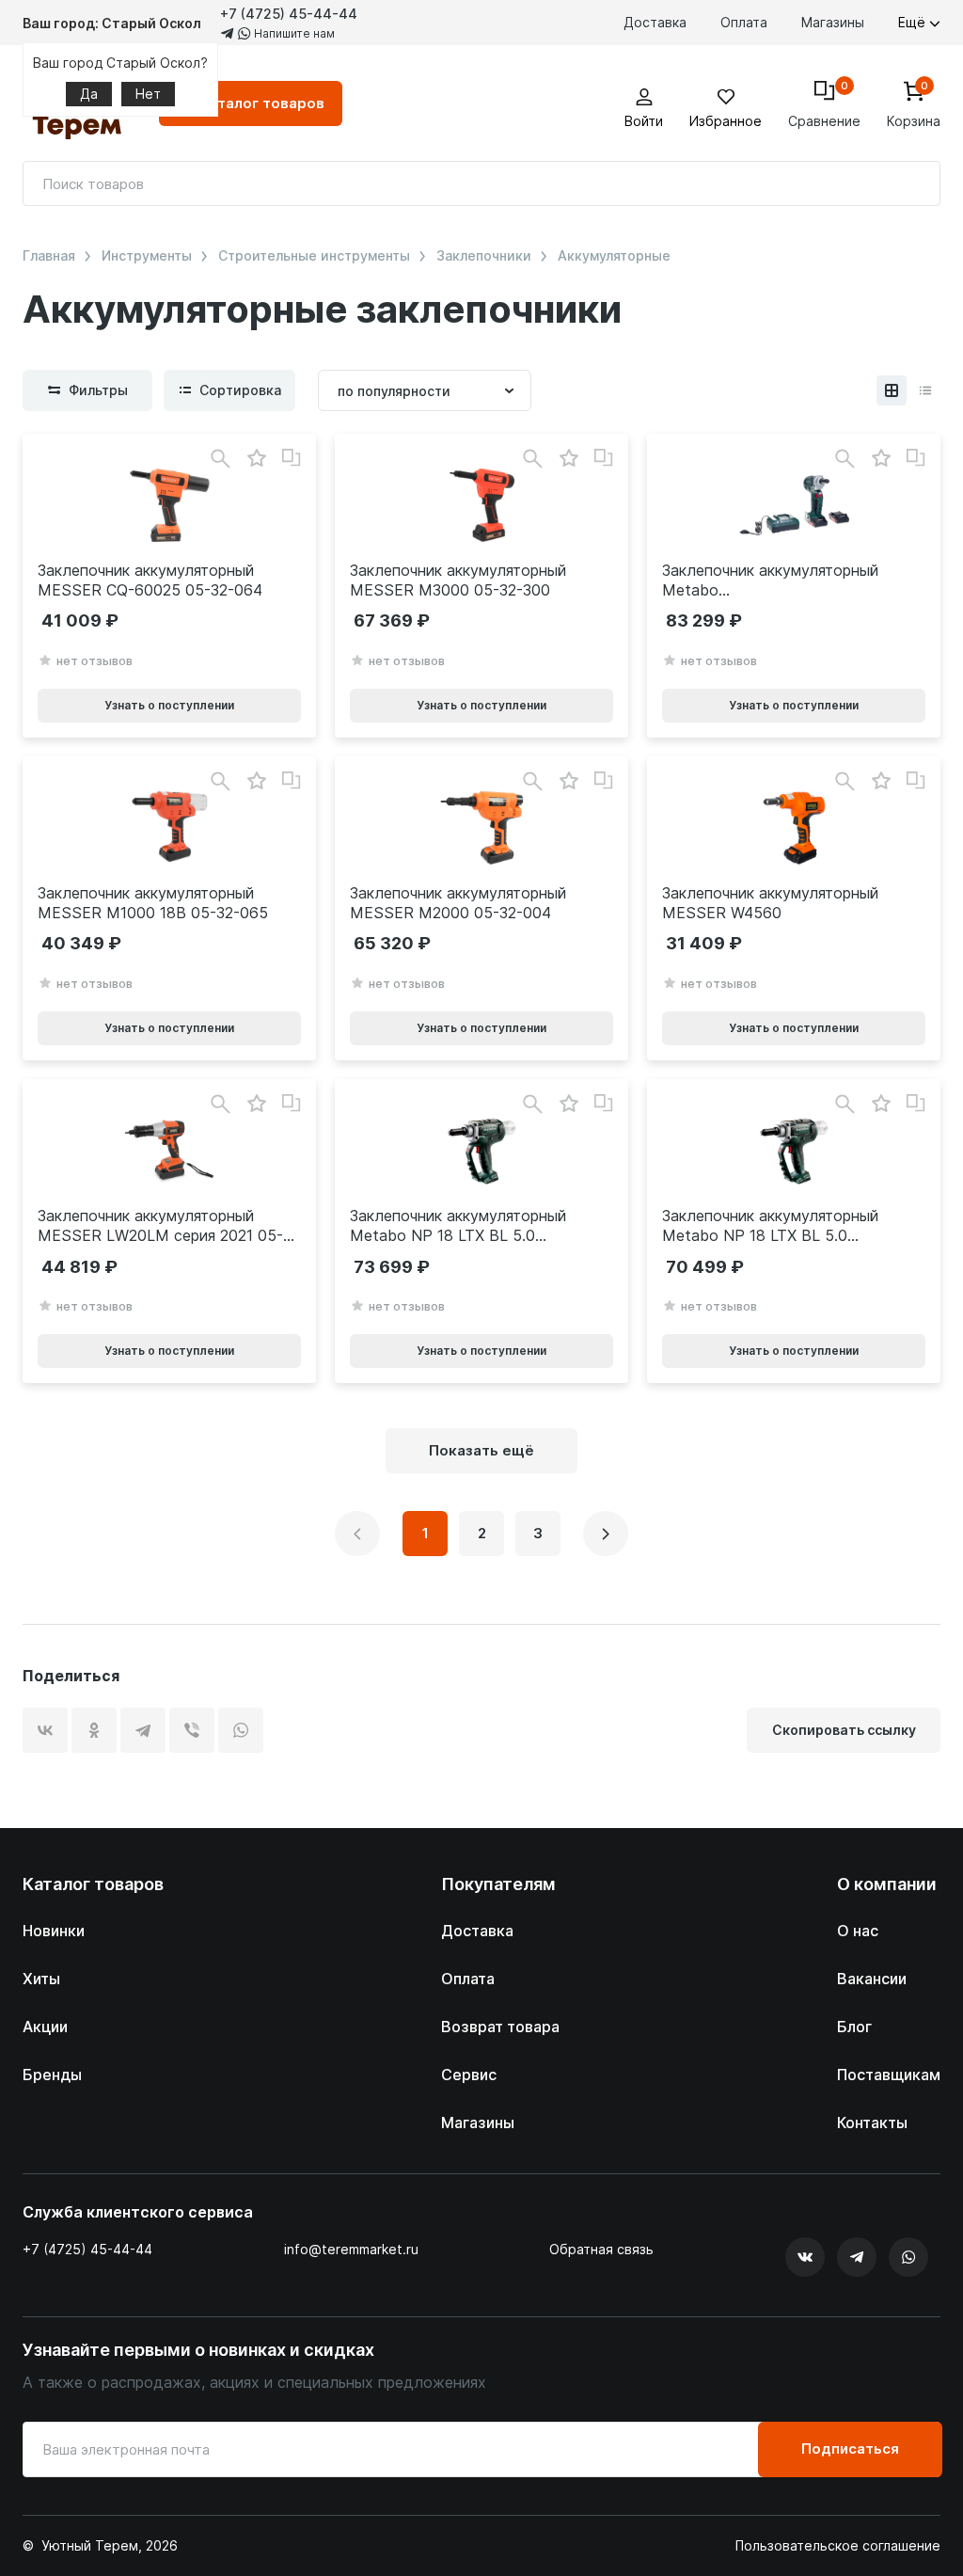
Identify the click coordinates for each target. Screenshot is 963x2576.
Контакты (872, 2123)
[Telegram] (143, 1730)
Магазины (833, 22)
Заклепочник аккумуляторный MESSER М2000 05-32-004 (458, 903)
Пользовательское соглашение (838, 2546)
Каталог (262, 103)
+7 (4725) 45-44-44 (289, 14)
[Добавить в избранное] (256, 459)
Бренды (52, 2075)
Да (89, 94)
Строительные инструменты (314, 256)
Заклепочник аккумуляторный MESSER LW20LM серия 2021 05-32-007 (160, 1226)
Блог (854, 2027)
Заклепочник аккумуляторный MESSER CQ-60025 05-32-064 (150, 580)
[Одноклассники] (94, 1730)
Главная (49, 256)
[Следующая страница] (606, 1534)
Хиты (41, 1979)
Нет (148, 94)
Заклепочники (484, 256)
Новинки (54, 1931)
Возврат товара (500, 2027)
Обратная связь (601, 2250)
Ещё (914, 22)
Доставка (655, 22)
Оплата (744, 22)
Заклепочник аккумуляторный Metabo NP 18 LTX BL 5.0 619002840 (458, 1226)
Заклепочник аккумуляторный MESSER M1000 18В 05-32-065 (153, 903)
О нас (858, 1931)
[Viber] (192, 1730)
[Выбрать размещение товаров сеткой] (892, 390)
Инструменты (147, 256)
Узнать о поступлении (169, 705)
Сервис (469, 2075)
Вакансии (872, 1979)
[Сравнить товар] (292, 458)
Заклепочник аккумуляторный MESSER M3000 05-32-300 (458, 580)
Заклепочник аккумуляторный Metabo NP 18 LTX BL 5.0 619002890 (770, 1226)
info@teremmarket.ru (351, 2249)
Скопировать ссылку (844, 1730)
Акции (45, 2027)
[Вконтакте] (805, 2257)
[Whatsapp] (908, 2257)
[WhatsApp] (241, 1730)
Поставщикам (889, 2075)
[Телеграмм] (857, 2257)
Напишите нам (293, 33)
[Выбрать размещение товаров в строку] (925, 390)
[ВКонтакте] (45, 1730)
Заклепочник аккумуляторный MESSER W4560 (770, 903)
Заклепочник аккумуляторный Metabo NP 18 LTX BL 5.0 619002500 (770, 580)
